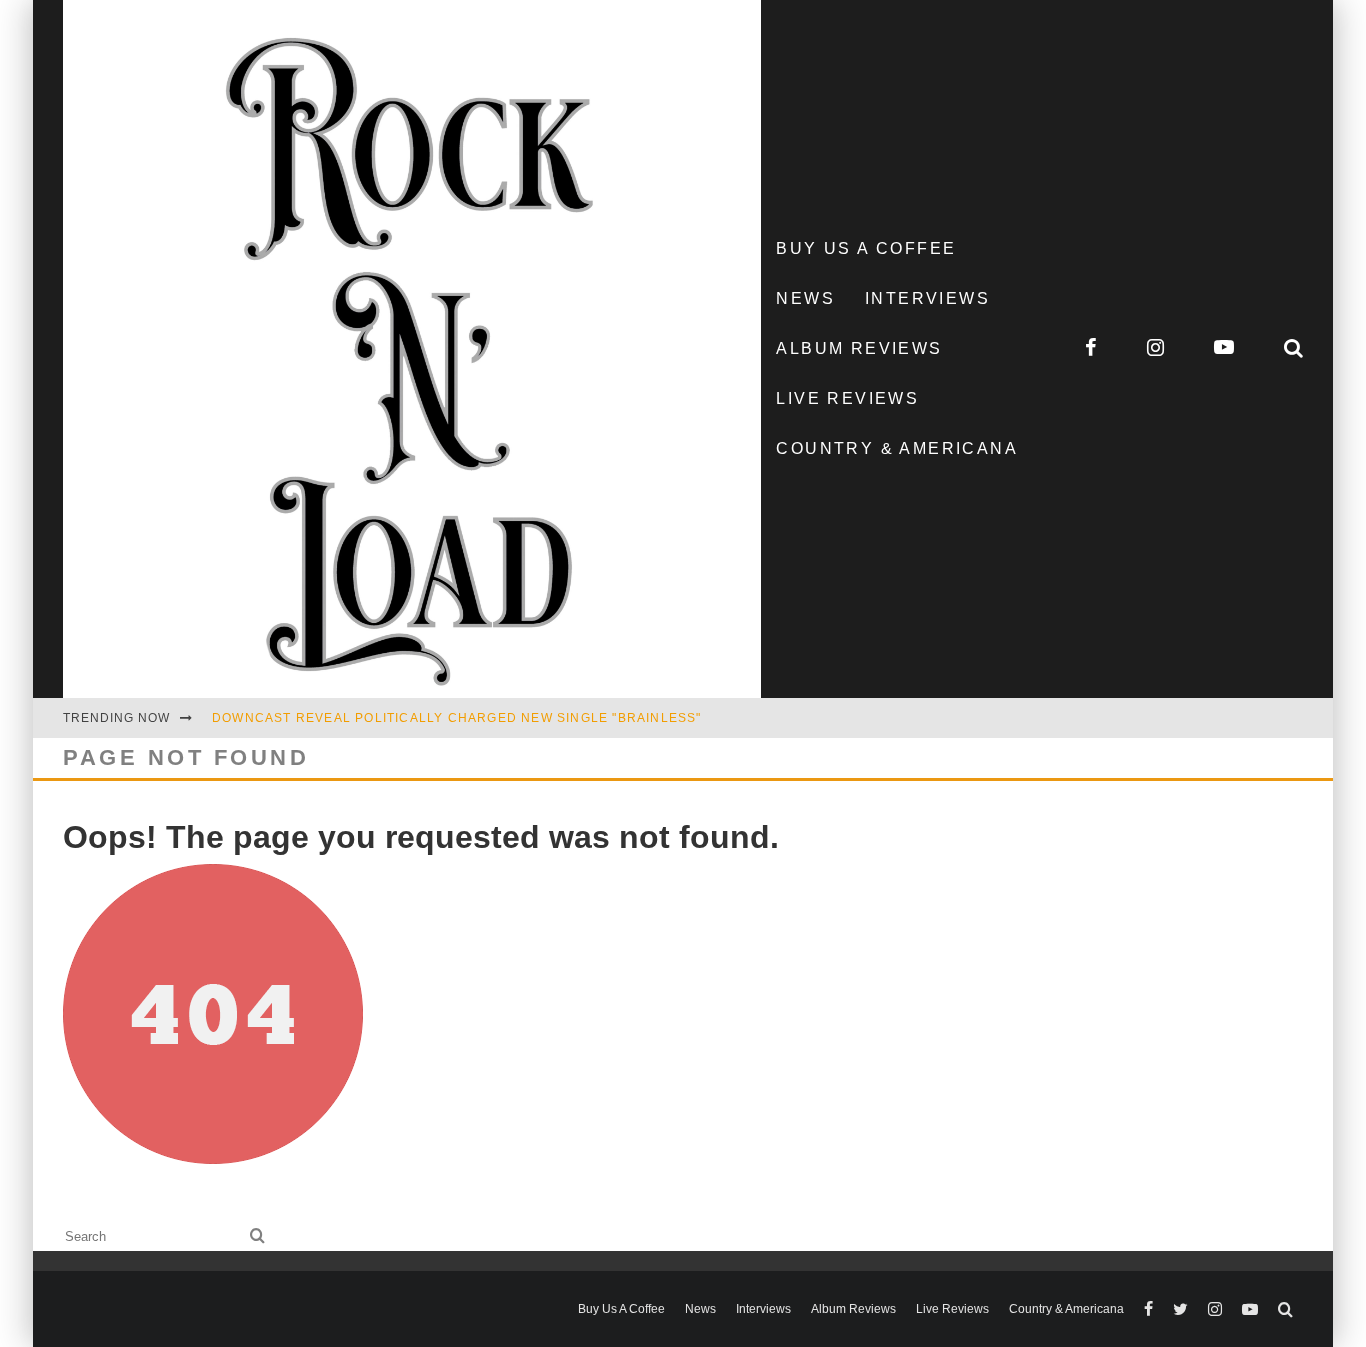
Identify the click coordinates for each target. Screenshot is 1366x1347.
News (805, 298)
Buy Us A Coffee (866, 248)
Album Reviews (859, 348)
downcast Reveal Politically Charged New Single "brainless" (457, 718)
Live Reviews (847, 398)
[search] (257, 1236)
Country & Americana (897, 448)
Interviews (927, 298)
